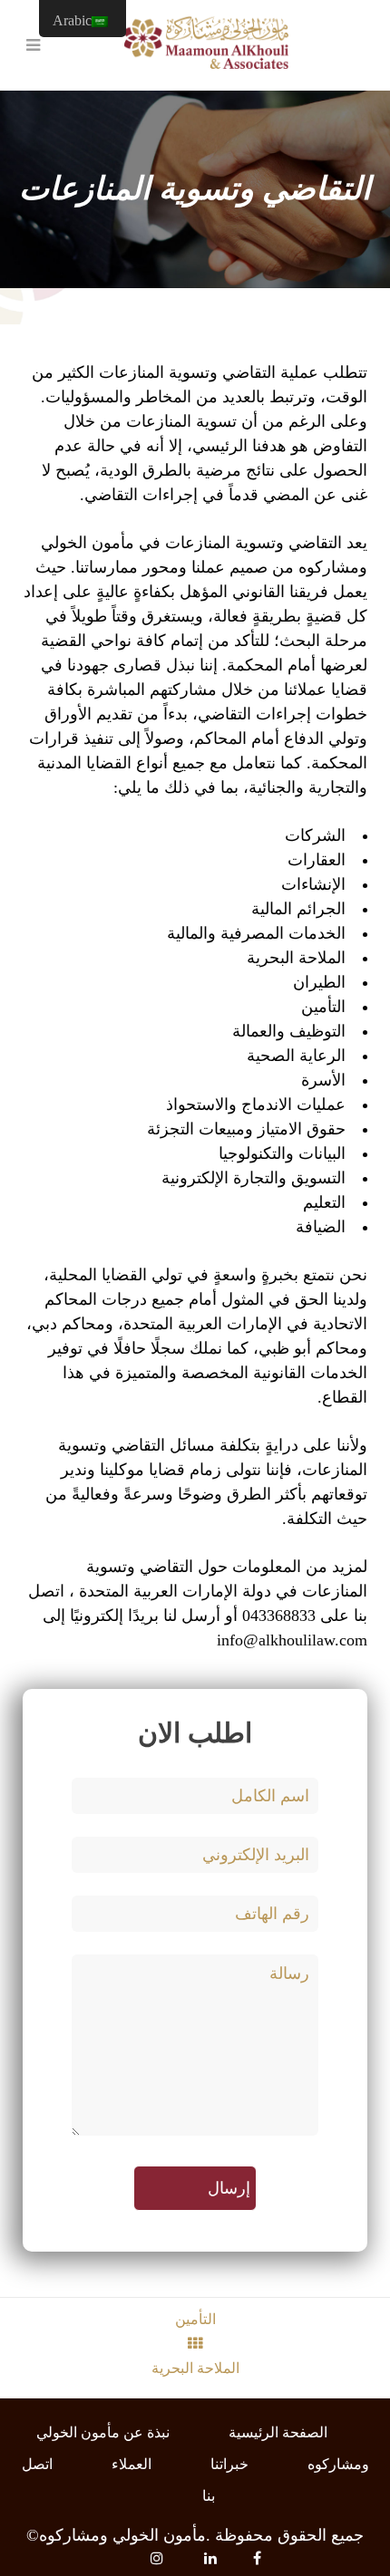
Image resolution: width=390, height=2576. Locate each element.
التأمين (195, 2319)
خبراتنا (229, 2464)
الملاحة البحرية (195, 2368)
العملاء (132, 2464)
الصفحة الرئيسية (278, 2432)
